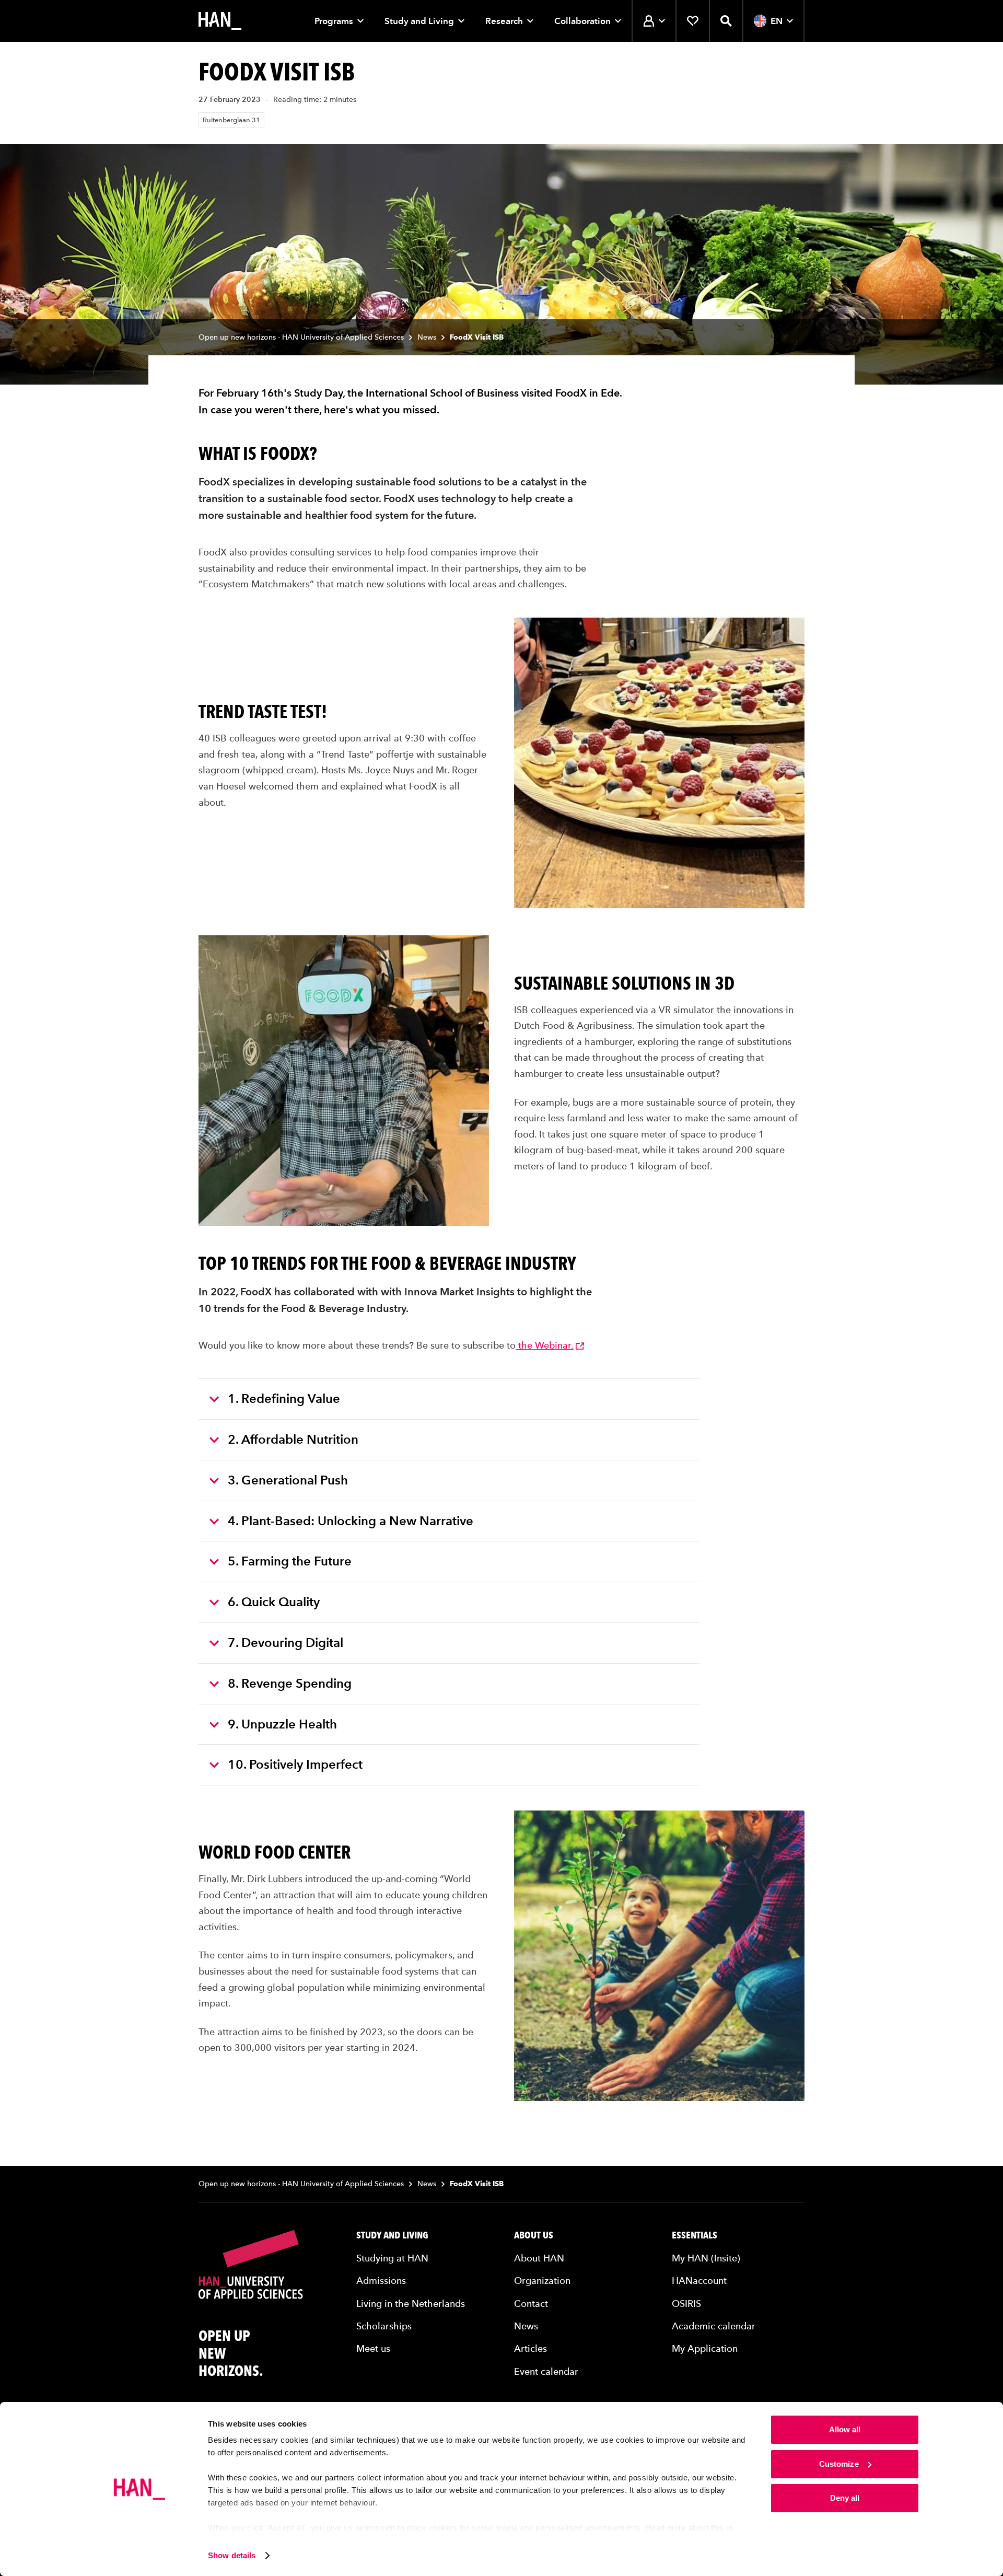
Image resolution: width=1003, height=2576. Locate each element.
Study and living (392, 2235)
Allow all (845, 2429)
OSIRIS (686, 2304)
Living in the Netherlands (411, 2304)
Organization (542, 2281)
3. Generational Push (288, 1480)
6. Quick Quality (274, 1602)
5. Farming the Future (290, 1561)
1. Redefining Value (284, 1399)
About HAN (539, 2258)
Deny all (845, 2498)
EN (777, 21)
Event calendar (546, 2371)
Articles (530, 2348)
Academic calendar (714, 2326)
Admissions (381, 2281)
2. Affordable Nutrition (293, 1439)
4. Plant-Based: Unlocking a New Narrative (351, 1521)
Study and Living (419, 21)
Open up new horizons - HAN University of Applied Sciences (301, 337)
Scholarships (384, 2326)
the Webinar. (545, 1345)
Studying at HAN (392, 2258)
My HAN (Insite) (706, 2258)
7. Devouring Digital (285, 1643)
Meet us (373, 2348)
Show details (232, 2555)
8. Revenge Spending (290, 1683)
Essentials (695, 2235)
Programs (334, 21)
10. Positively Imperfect (295, 1764)
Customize (839, 2464)
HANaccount (699, 2281)
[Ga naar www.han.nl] (220, 21)
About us (534, 2235)
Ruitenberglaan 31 (231, 120)
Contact (531, 2304)
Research (504, 21)
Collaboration (582, 21)
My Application (705, 2348)
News (427, 337)
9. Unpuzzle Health (282, 1724)
